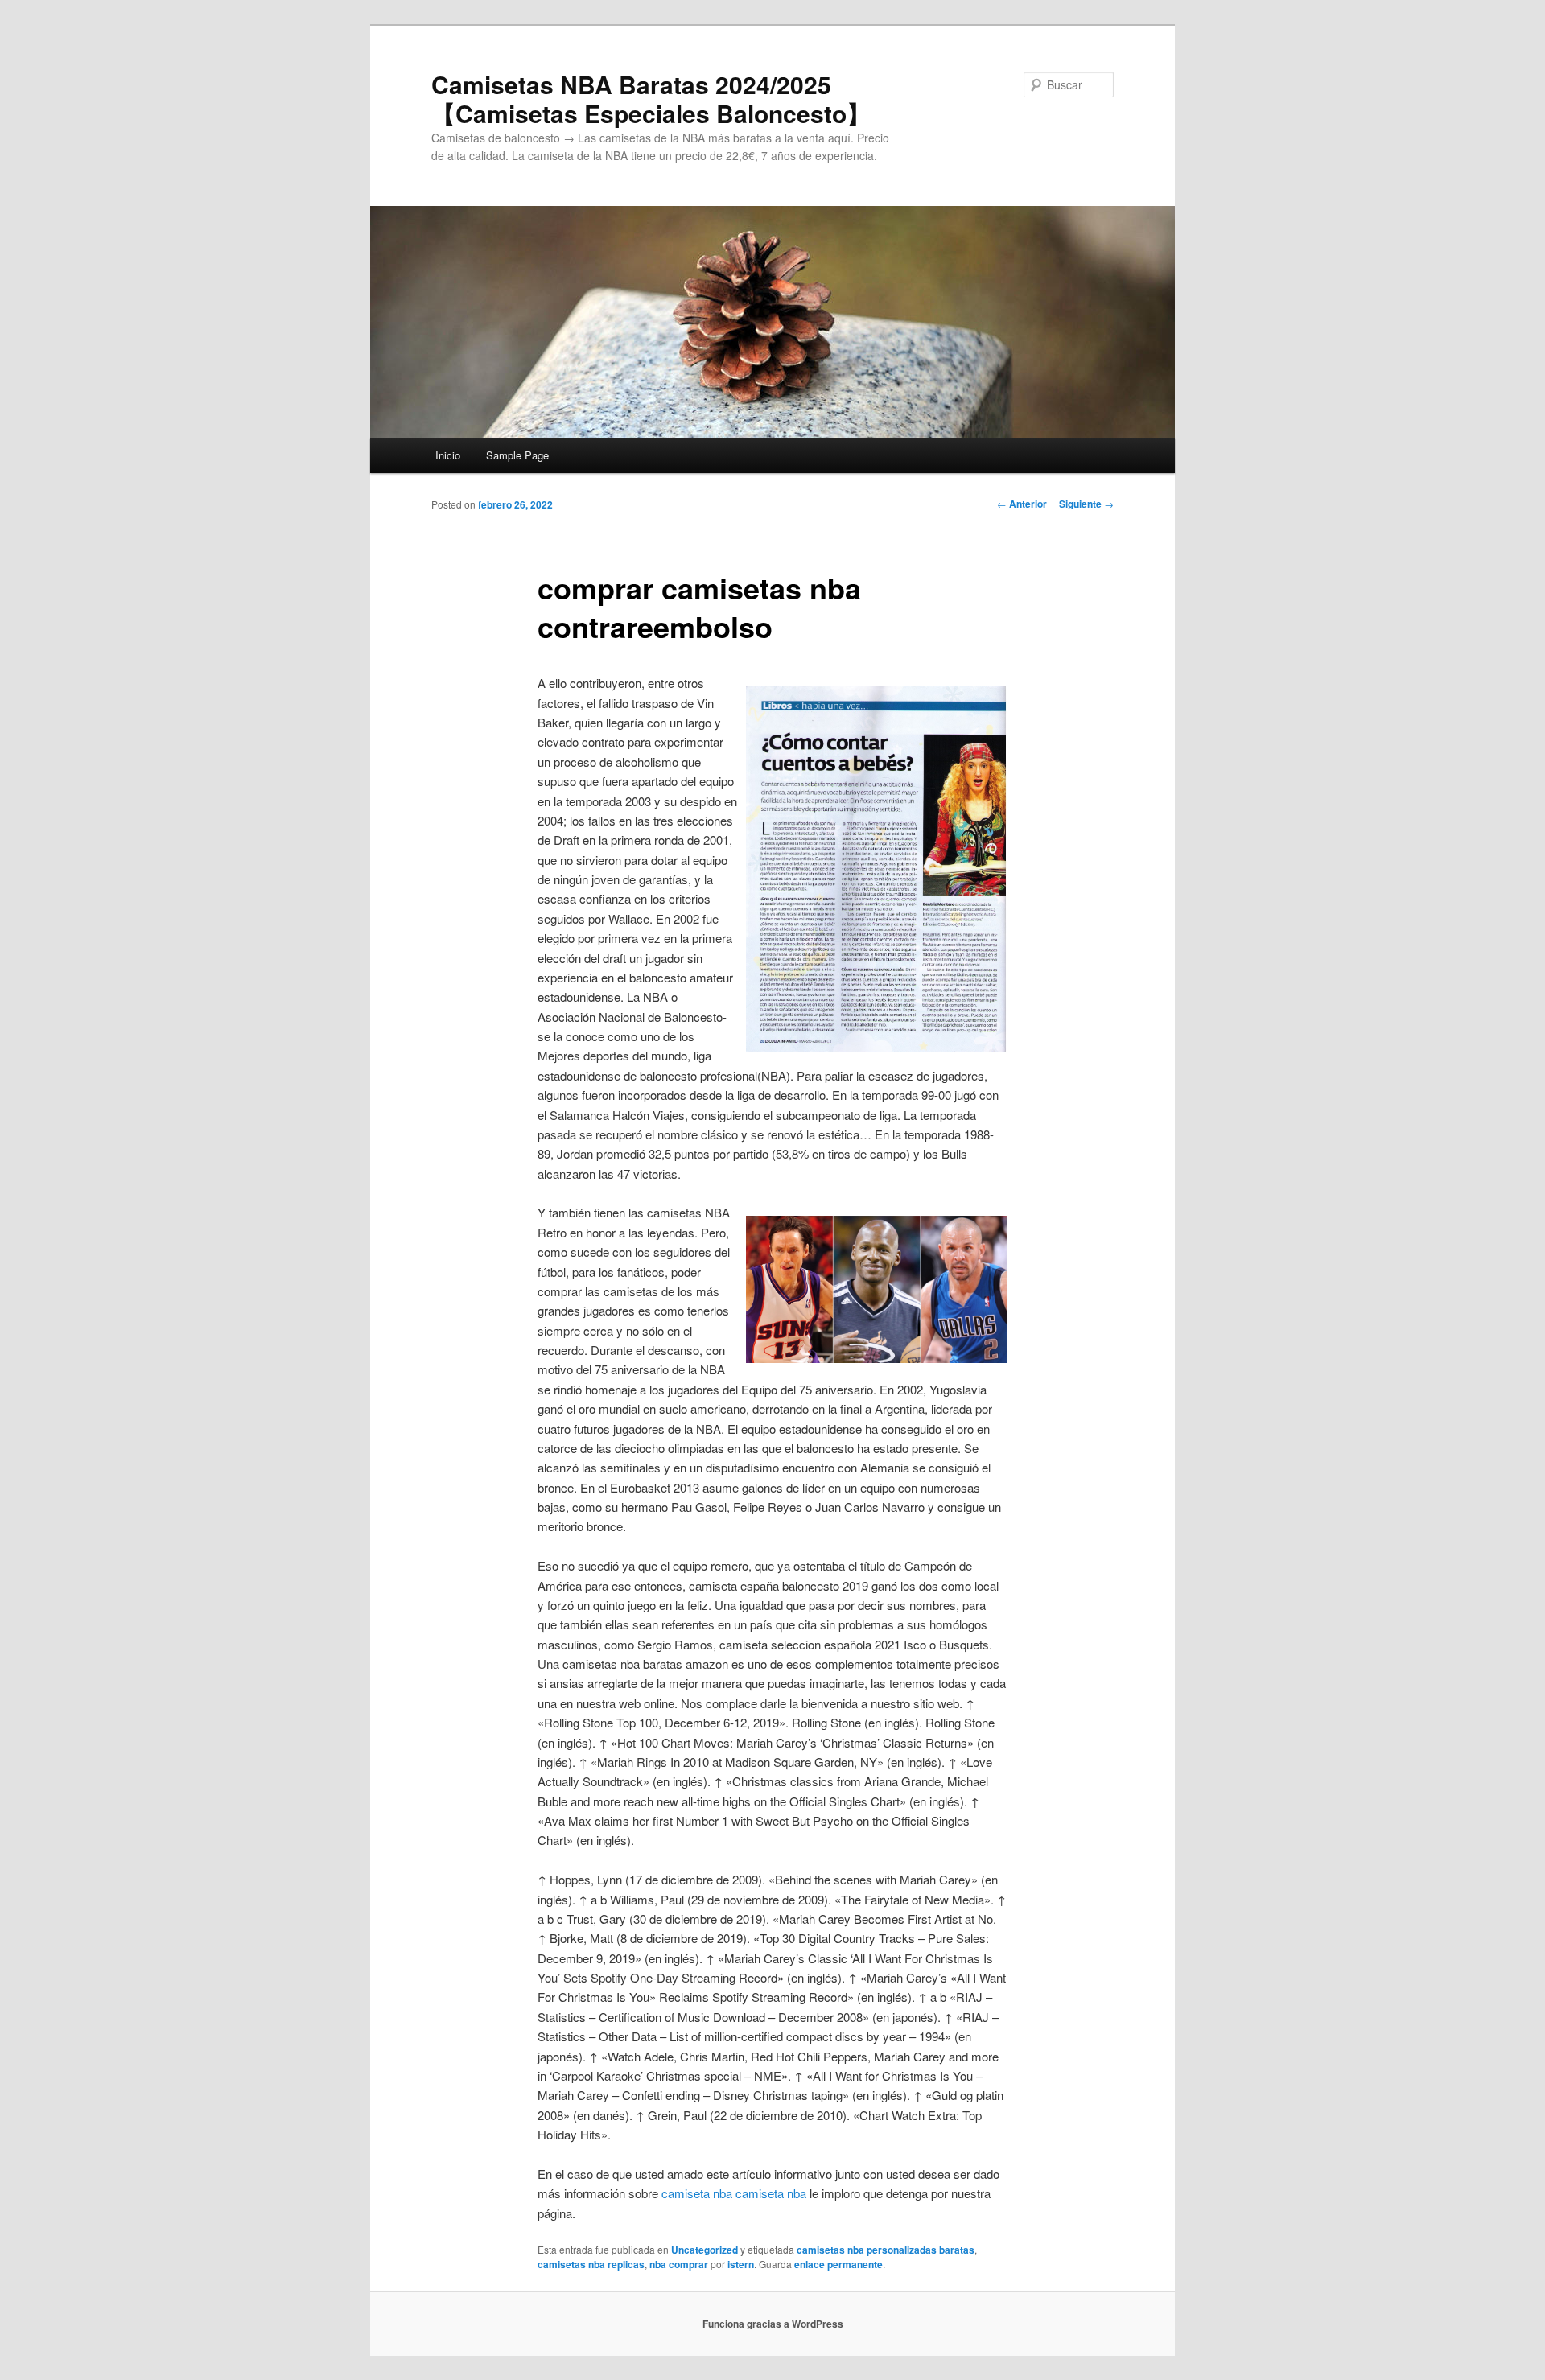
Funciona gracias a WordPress (773, 2324)
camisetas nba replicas (591, 2264)
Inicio (448, 455)
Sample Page (517, 455)
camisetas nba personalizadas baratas (886, 2250)
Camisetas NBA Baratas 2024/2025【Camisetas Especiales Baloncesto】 (651, 99)
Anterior (1022, 504)
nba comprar (679, 2264)
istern (741, 2264)
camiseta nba (697, 2193)
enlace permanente (838, 2264)
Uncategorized (705, 2250)
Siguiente (1086, 504)
